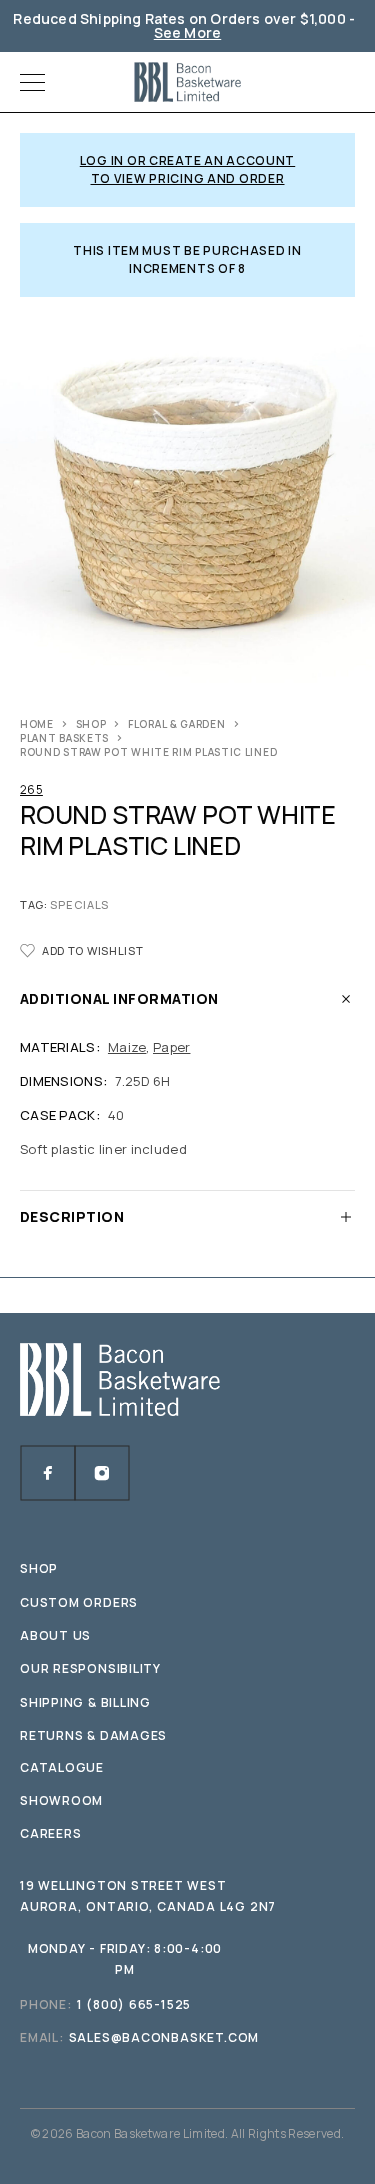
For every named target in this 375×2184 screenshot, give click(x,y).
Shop (91, 724)
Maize (127, 1047)
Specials (79, 904)
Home (37, 724)
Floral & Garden (177, 724)
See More (188, 32)
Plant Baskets (64, 738)
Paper (171, 1047)
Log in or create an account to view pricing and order (187, 169)
